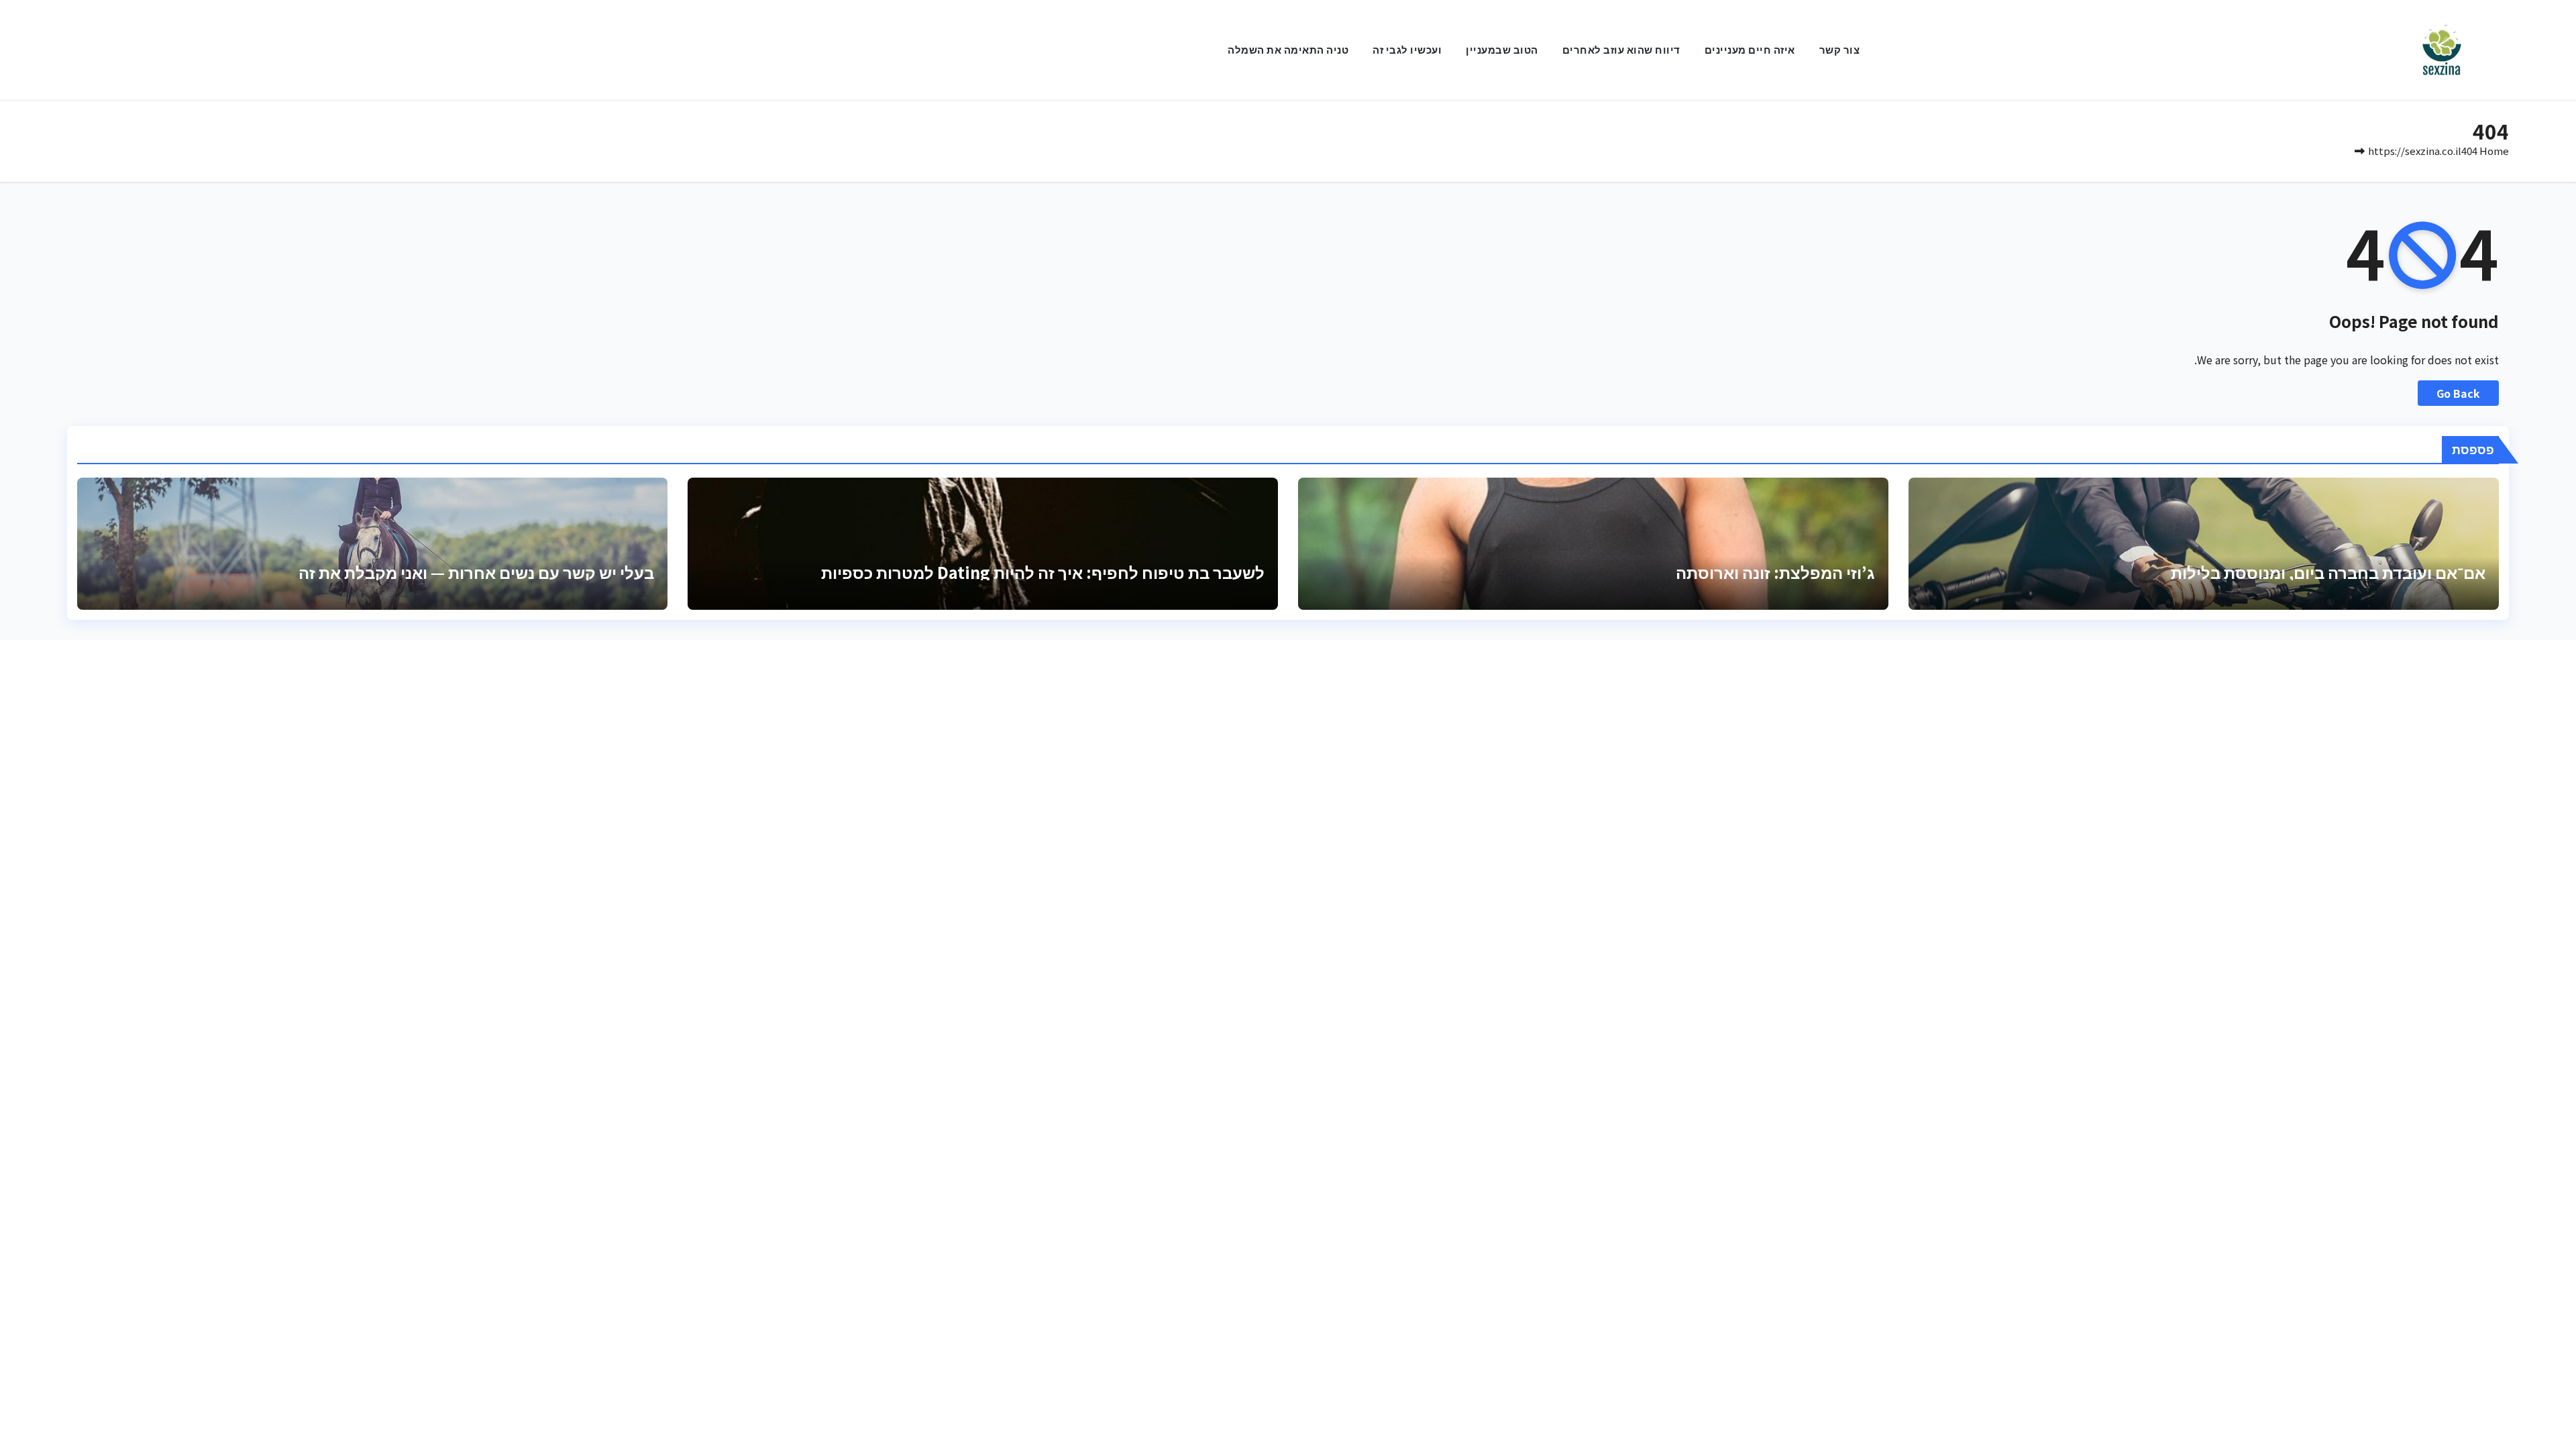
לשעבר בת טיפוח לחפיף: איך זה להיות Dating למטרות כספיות (1043, 572)
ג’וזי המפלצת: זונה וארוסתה (1775, 572)
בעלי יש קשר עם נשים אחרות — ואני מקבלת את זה (476, 572)
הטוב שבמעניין (1502, 49)
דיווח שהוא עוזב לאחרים (1621, 49)
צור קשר (1840, 49)
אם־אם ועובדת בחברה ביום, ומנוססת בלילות (2328, 572)
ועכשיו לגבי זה (1407, 49)
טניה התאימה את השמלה (1288, 49)
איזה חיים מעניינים (1750, 49)
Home (2494, 151)
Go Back (2458, 393)
